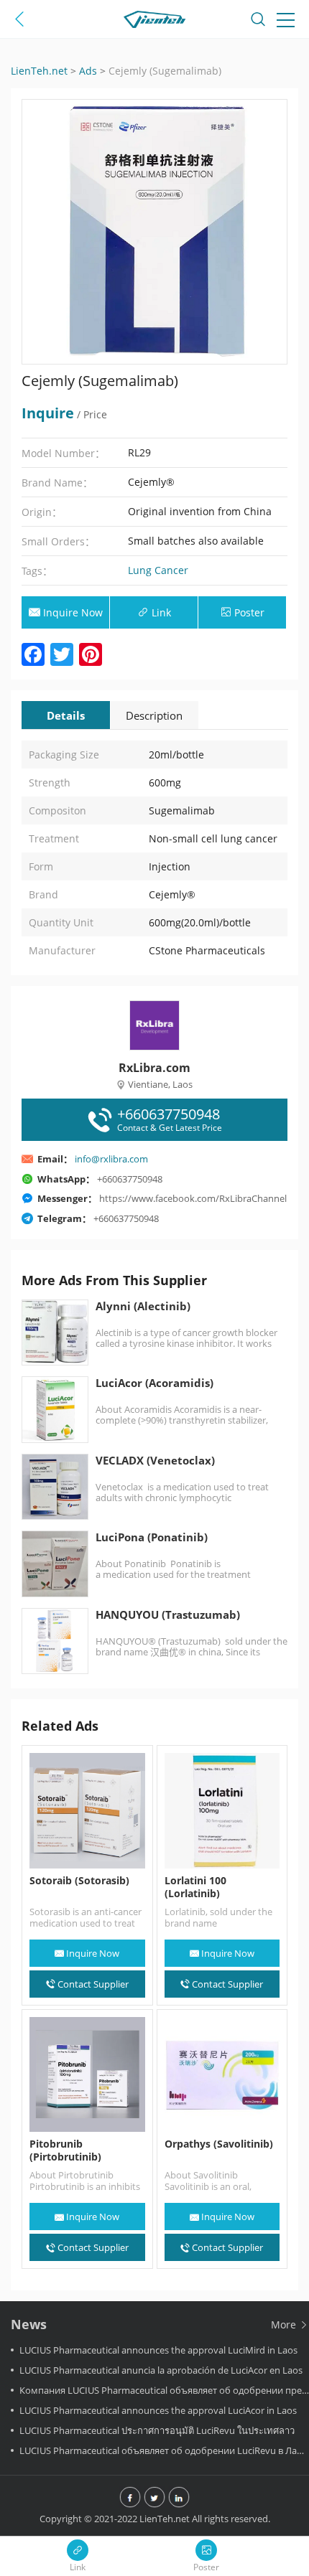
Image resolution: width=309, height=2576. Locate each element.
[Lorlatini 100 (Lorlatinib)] (222, 1811)
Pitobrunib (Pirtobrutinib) (65, 2150)
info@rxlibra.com (111, 1159)
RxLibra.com (154, 1068)
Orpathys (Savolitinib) (219, 2144)
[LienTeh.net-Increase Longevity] (154, 22)
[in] (179, 2499)
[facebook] (130, 2499)
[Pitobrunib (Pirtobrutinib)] (87, 2075)
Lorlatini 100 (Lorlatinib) (195, 1887)
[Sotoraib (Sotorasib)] (87, 1811)
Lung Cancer (158, 570)
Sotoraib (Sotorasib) (79, 1881)
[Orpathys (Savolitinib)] (222, 2075)
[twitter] (154, 2499)
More (285, 2324)
